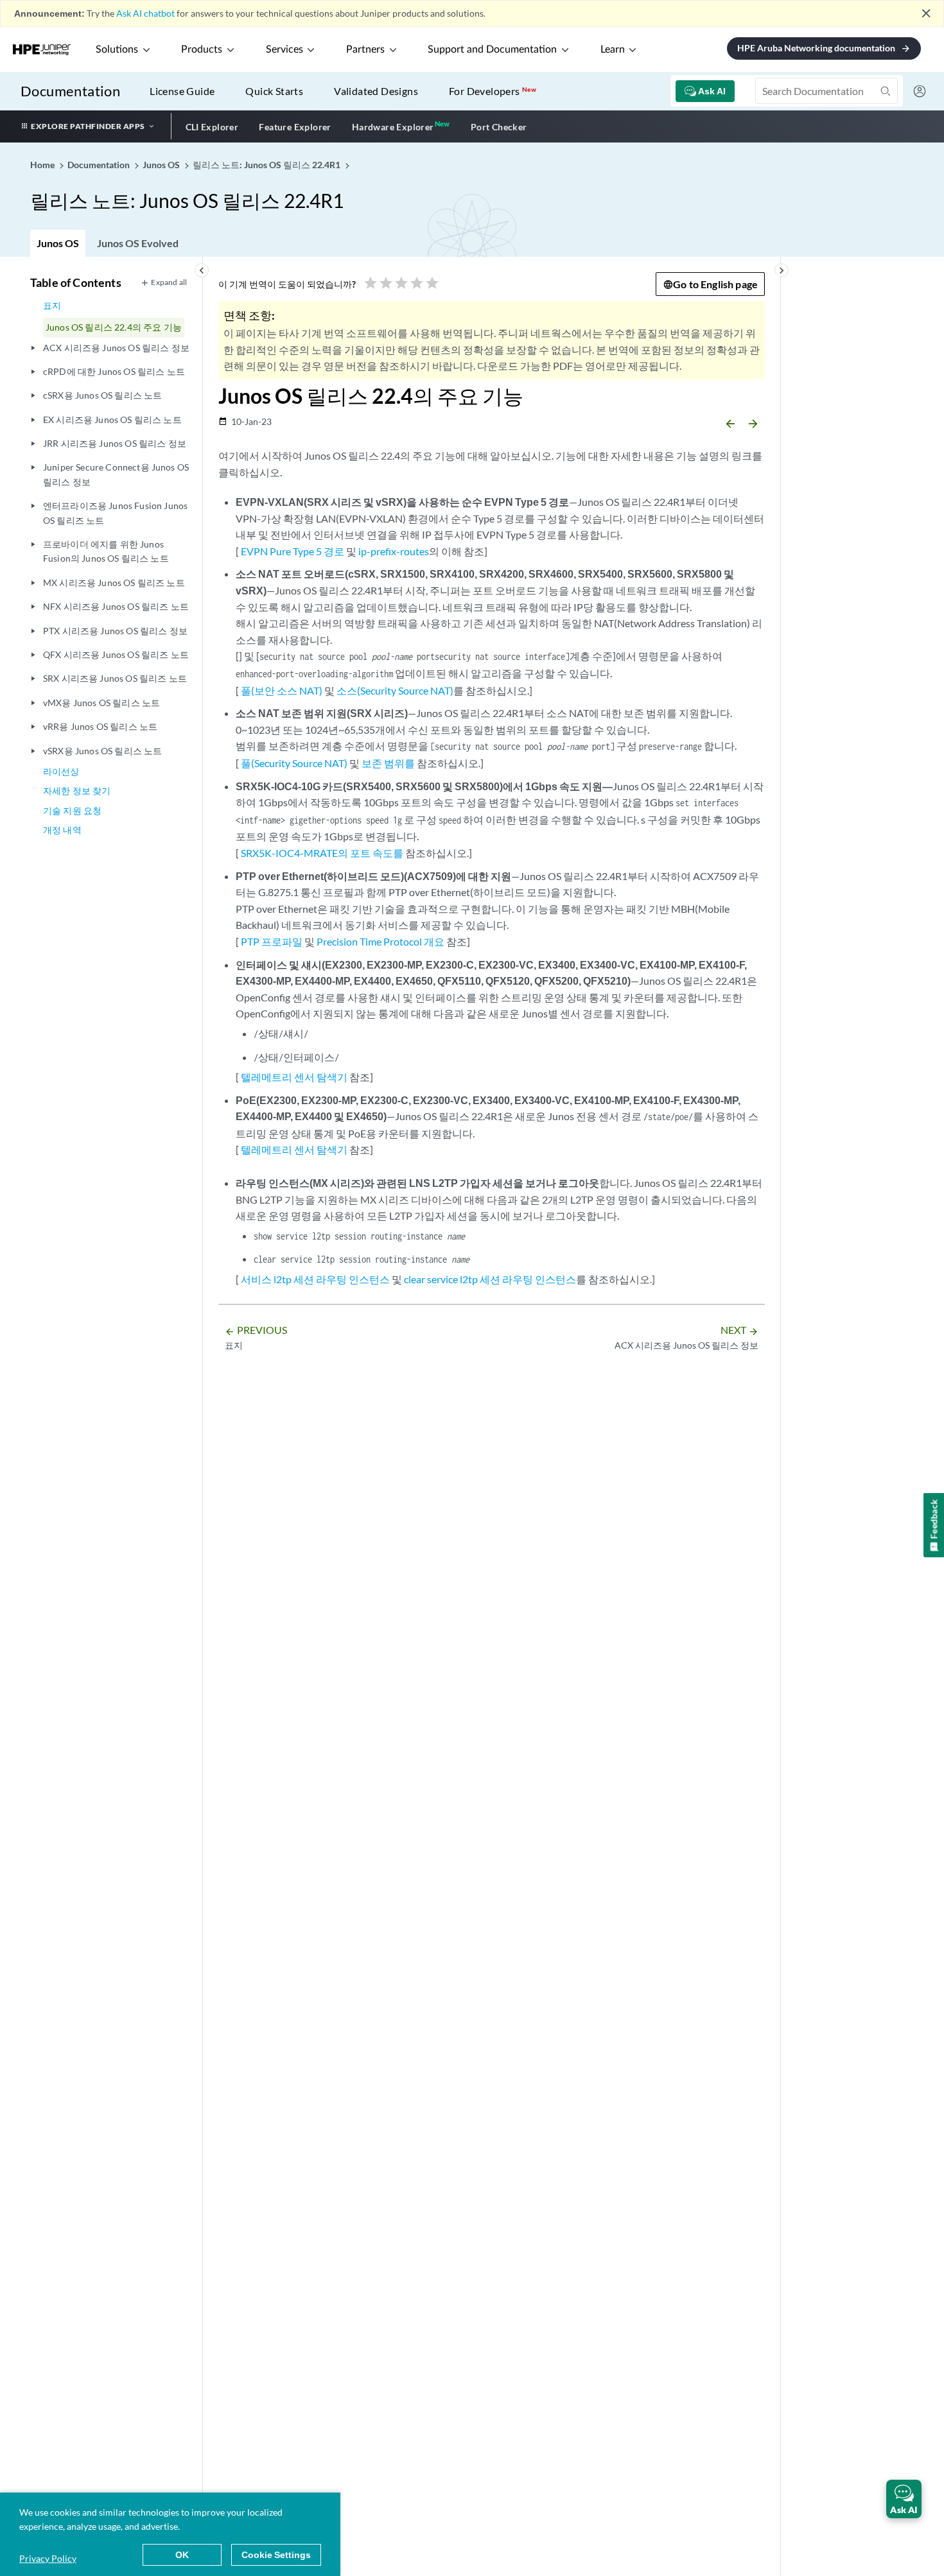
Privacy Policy (48, 2558)
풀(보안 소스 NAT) (282, 690)
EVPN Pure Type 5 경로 (293, 551)
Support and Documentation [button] (492, 49)
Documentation (70, 91)
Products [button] (202, 49)
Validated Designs (376, 91)
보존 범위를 (388, 763)
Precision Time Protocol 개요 (380, 941)
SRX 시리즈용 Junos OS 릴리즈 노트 (115, 678)
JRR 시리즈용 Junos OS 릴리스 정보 (115, 443)
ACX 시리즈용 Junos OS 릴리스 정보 (116, 348)
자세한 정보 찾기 (77, 791)
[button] (904, 2499)
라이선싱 (61, 771)
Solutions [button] (117, 49)
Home (43, 165)
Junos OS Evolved (138, 243)
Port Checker (499, 127)
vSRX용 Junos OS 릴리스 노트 (102, 751)
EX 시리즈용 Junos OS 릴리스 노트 (112, 419)
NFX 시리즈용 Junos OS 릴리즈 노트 (116, 606)
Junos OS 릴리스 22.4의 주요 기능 (114, 327)
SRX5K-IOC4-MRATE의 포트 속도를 (322, 853)
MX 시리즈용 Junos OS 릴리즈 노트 (114, 583)
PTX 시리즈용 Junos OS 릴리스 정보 (115, 631)
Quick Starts (274, 91)
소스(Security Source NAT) (395, 690)
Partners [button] (365, 49)
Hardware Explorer (393, 127)
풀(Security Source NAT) (294, 763)
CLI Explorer (212, 127)
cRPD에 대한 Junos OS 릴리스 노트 (114, 371)
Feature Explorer (295, 127)
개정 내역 (62, 830)
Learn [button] (613, 49)
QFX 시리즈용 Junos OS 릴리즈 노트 (116, 654)
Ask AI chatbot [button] (145, 13)
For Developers (493, 91)
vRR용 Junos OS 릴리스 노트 (100, 726)
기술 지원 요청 (72, 810)
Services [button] (284, 49)
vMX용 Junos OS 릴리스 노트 (101, 703)
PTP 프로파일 (272, 941)
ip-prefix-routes (394, 551)
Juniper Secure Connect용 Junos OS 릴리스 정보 (116, 474)
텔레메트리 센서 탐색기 (294, 1077)
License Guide (182, 91)
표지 (52, 305)
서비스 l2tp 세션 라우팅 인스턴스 (315, 1279)
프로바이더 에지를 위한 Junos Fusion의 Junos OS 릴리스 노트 (106, 551)
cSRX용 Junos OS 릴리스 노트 (102, 395)
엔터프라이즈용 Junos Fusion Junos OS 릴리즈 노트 (115, 513)
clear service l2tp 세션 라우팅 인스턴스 (490, 1279)
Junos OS (58, 243)
